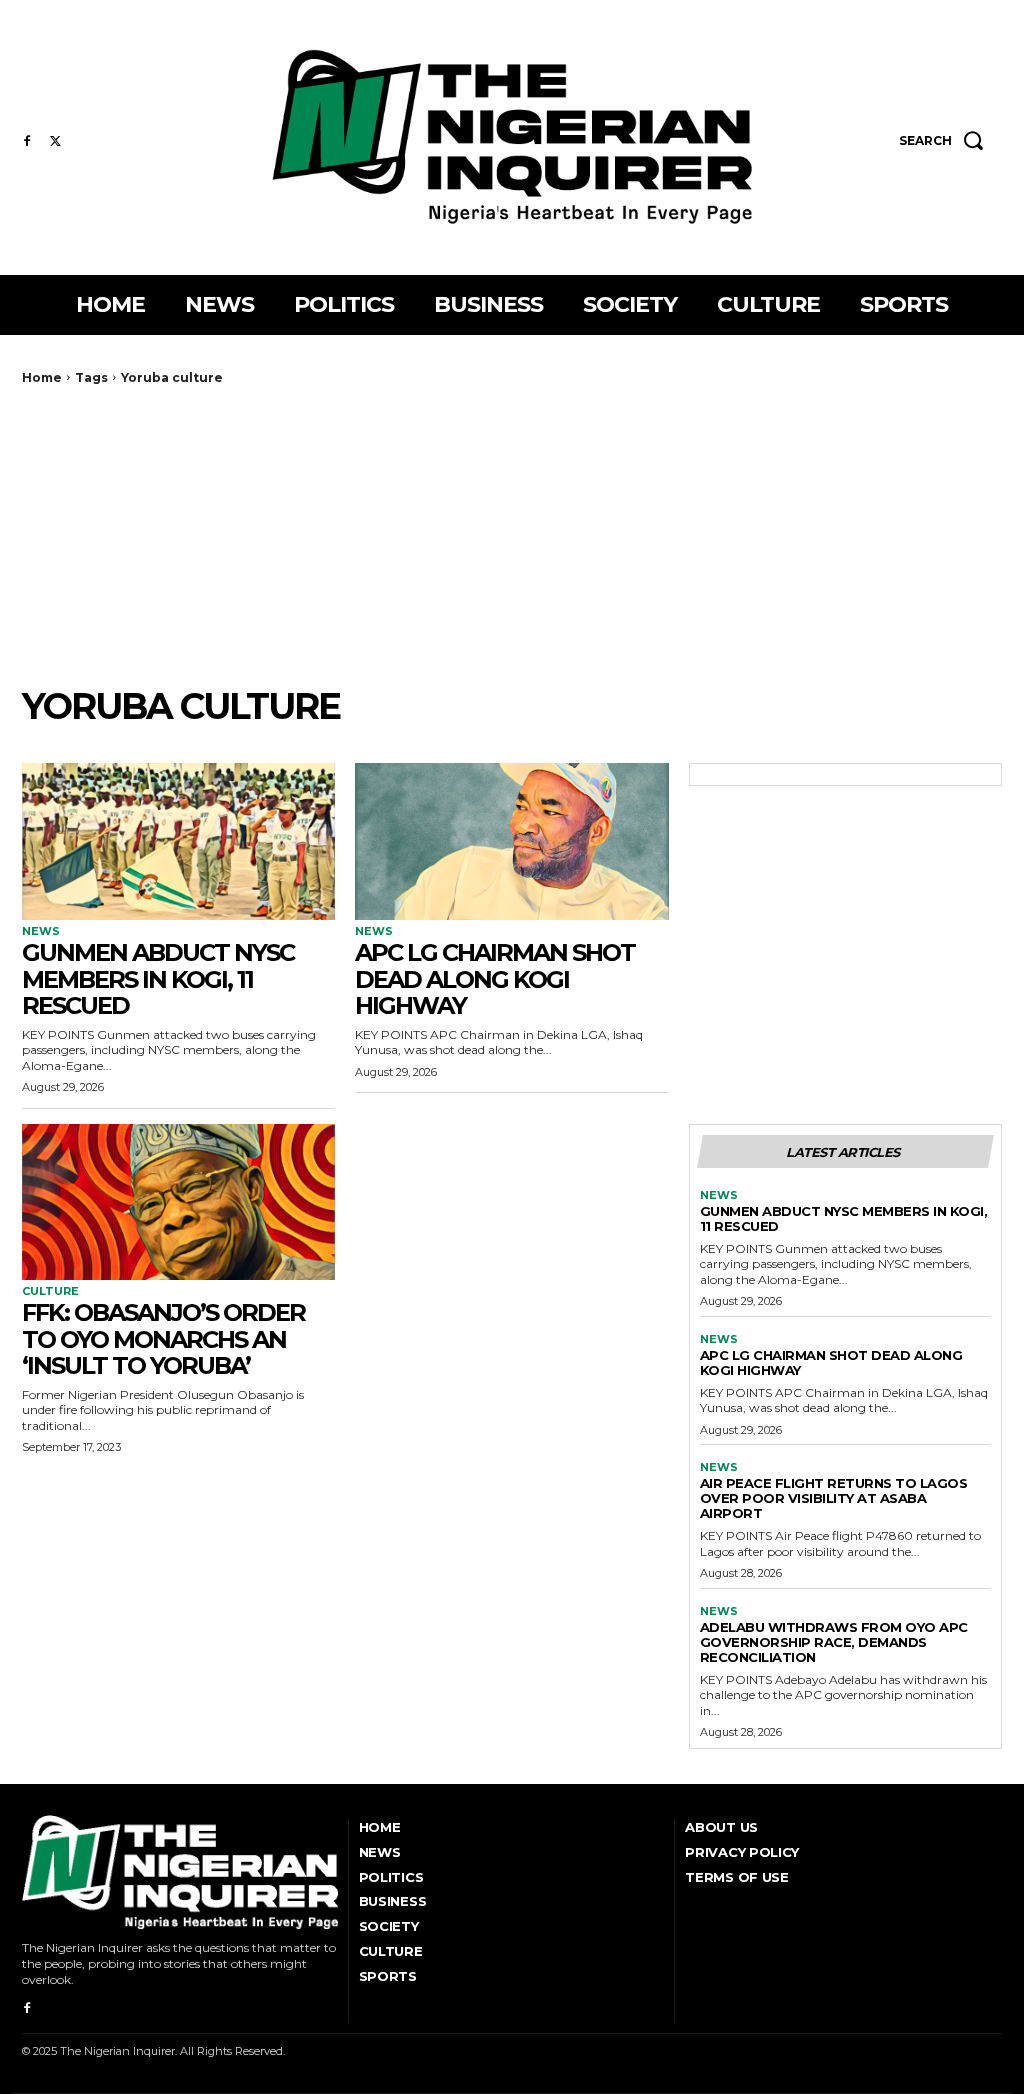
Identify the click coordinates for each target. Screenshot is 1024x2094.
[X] (55, 142)
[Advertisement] (512, 535)
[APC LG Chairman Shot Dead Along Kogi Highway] (511, 841)
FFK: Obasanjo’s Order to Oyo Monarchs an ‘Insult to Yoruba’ (163, 1339)
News (41, 931)
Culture (50, 1291)
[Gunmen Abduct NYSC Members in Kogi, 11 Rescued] (178, 841)
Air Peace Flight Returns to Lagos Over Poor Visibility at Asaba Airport (834, 1498)
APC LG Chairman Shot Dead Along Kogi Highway (495, 979)
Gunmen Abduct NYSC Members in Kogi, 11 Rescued (158, 979)
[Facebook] (27, 142)
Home (42, 377)
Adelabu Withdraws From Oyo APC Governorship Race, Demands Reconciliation (834, 1642)
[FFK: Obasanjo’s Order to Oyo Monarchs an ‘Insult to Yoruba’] (178, 1202)
